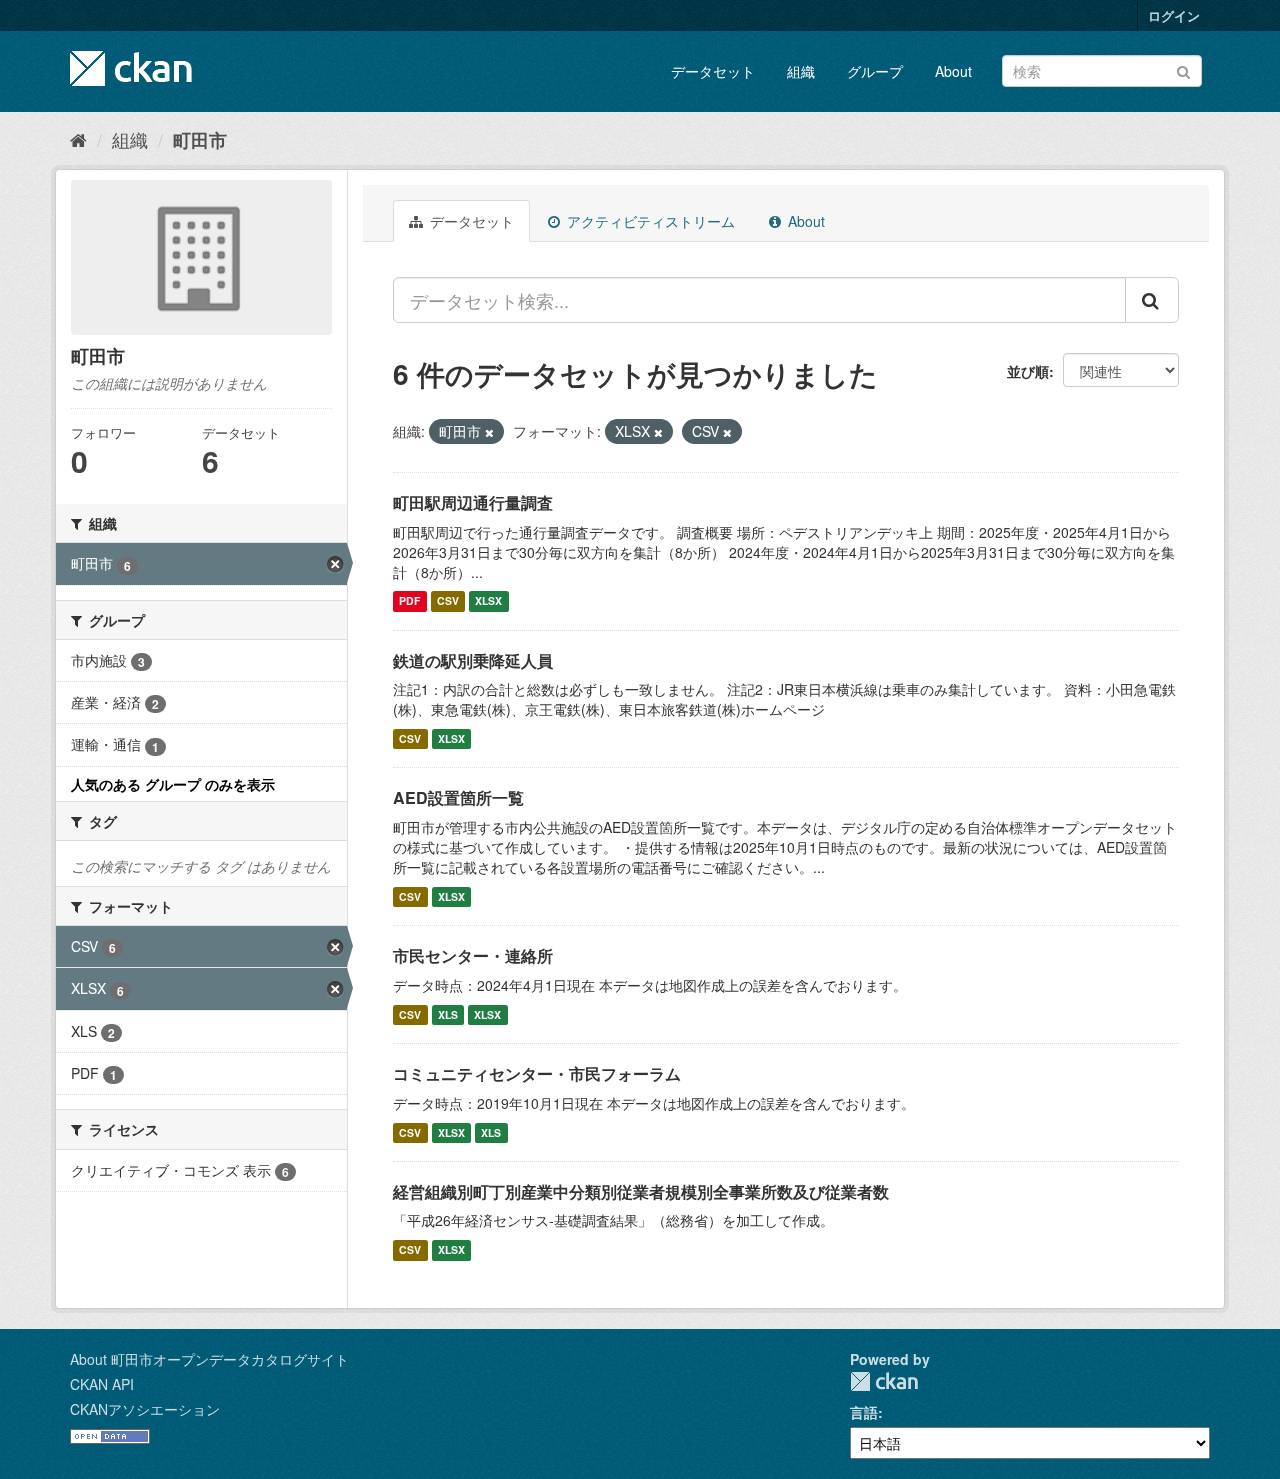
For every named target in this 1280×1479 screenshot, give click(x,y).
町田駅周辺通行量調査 (473, 502)
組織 (801, 71)
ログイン (1174, 15)
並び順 (1028, 371)
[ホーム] (78, 139)
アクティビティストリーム (649, 221)
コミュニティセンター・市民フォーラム (537, 1073)
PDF (409, 601)
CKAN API (102, 1384)
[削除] (489, 432)
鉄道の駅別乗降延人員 (473, 660)
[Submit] (1183, 69)
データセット (713, 71)
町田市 (200, 140)
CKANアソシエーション (145, 1409)
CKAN (884, 1381)
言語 (864, 1412)
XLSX (488, 601)
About (953, 71)
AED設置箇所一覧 (458, 797)
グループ (875, 71)
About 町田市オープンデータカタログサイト (209, 1359)
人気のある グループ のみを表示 (173, 784)
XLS (448, 1014)
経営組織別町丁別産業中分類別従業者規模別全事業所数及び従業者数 (641, 1191)
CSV (448, 601)
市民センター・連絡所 (473, 955)
